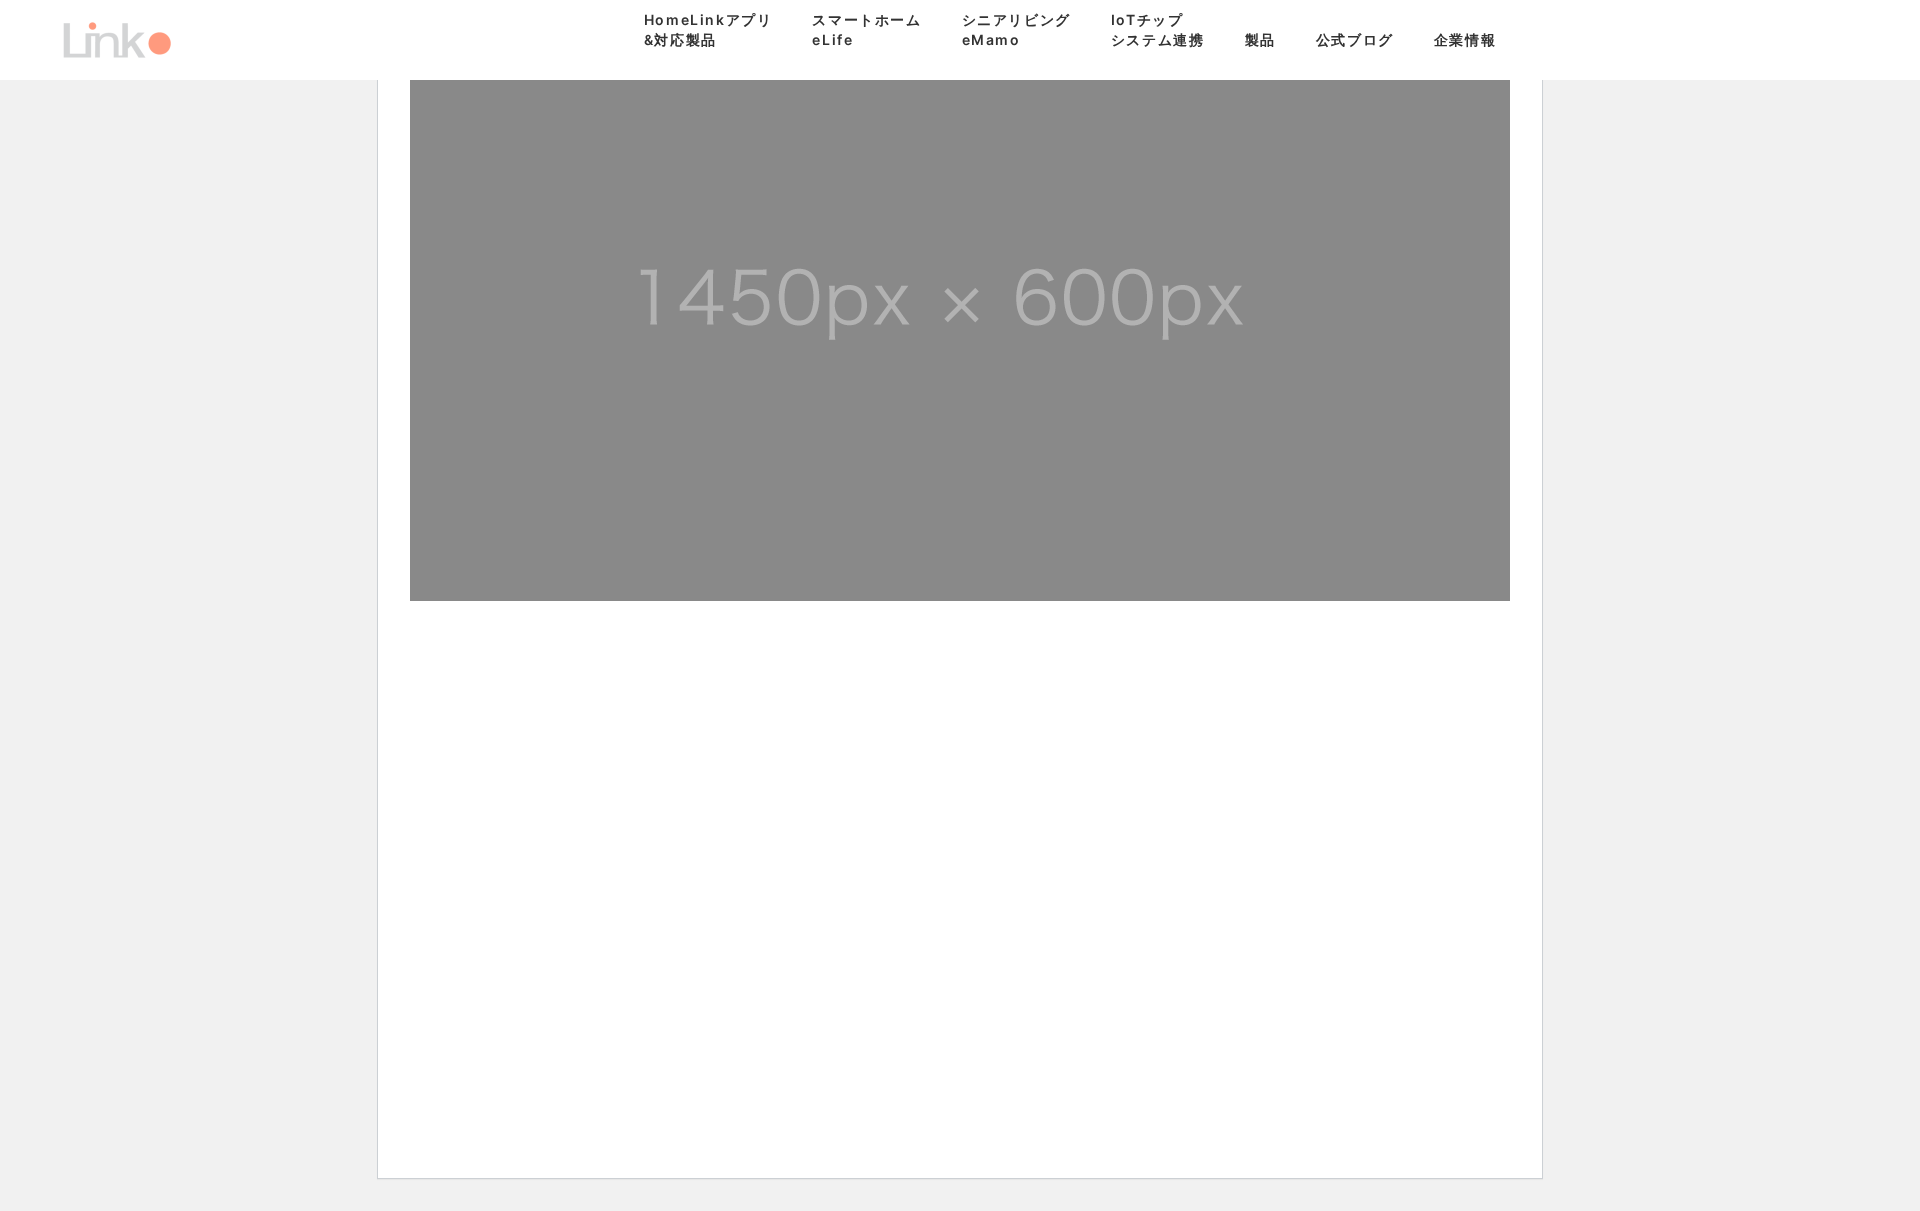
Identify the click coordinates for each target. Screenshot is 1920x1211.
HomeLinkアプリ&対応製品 (708, 29)
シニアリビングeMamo (1016, 29)
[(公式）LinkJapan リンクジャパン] (116, 40)
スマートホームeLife (866, 29)
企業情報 (1465, 39)
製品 (1260, 39)
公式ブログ (1355, 39)
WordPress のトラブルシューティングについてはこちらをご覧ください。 (1265, 869)
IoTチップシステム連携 (1158, 29)
